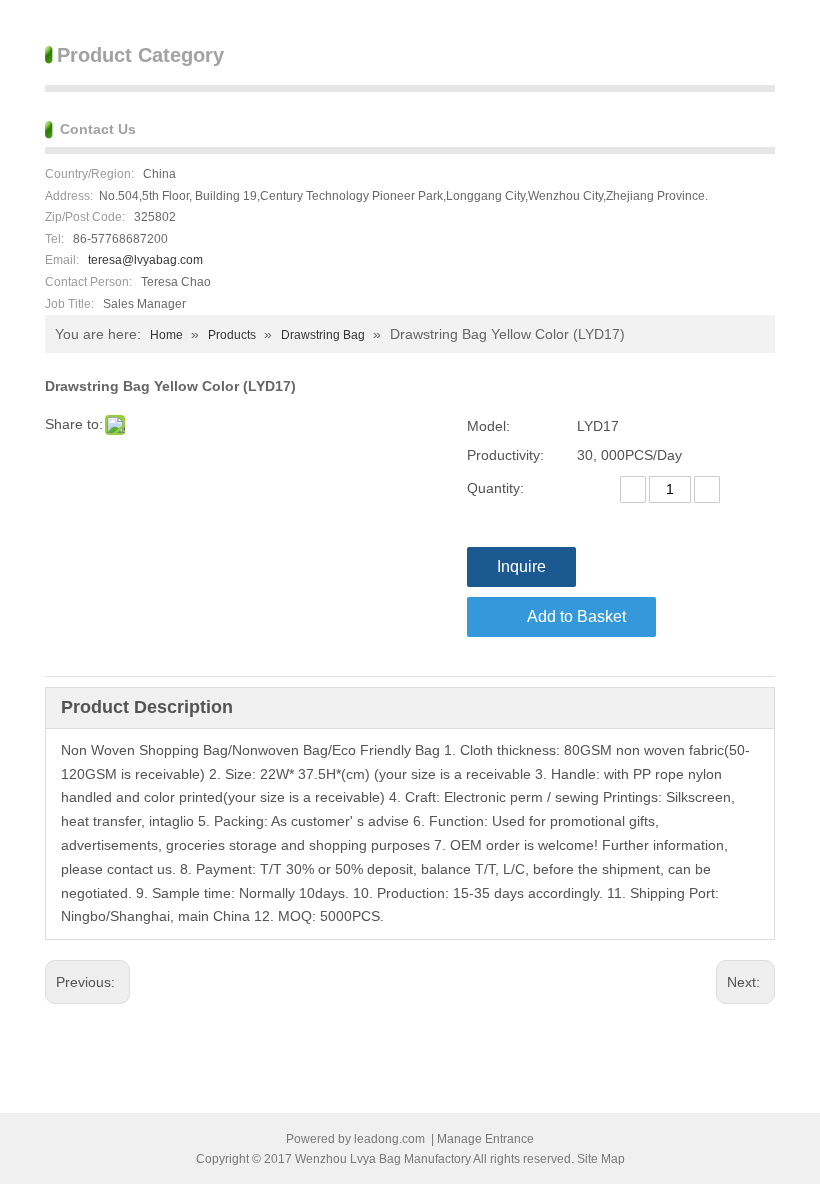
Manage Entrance (485, 1139)
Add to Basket (576, 616)
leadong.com (389, 1139)
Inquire (521, 566)
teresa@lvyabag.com (145, 260)
